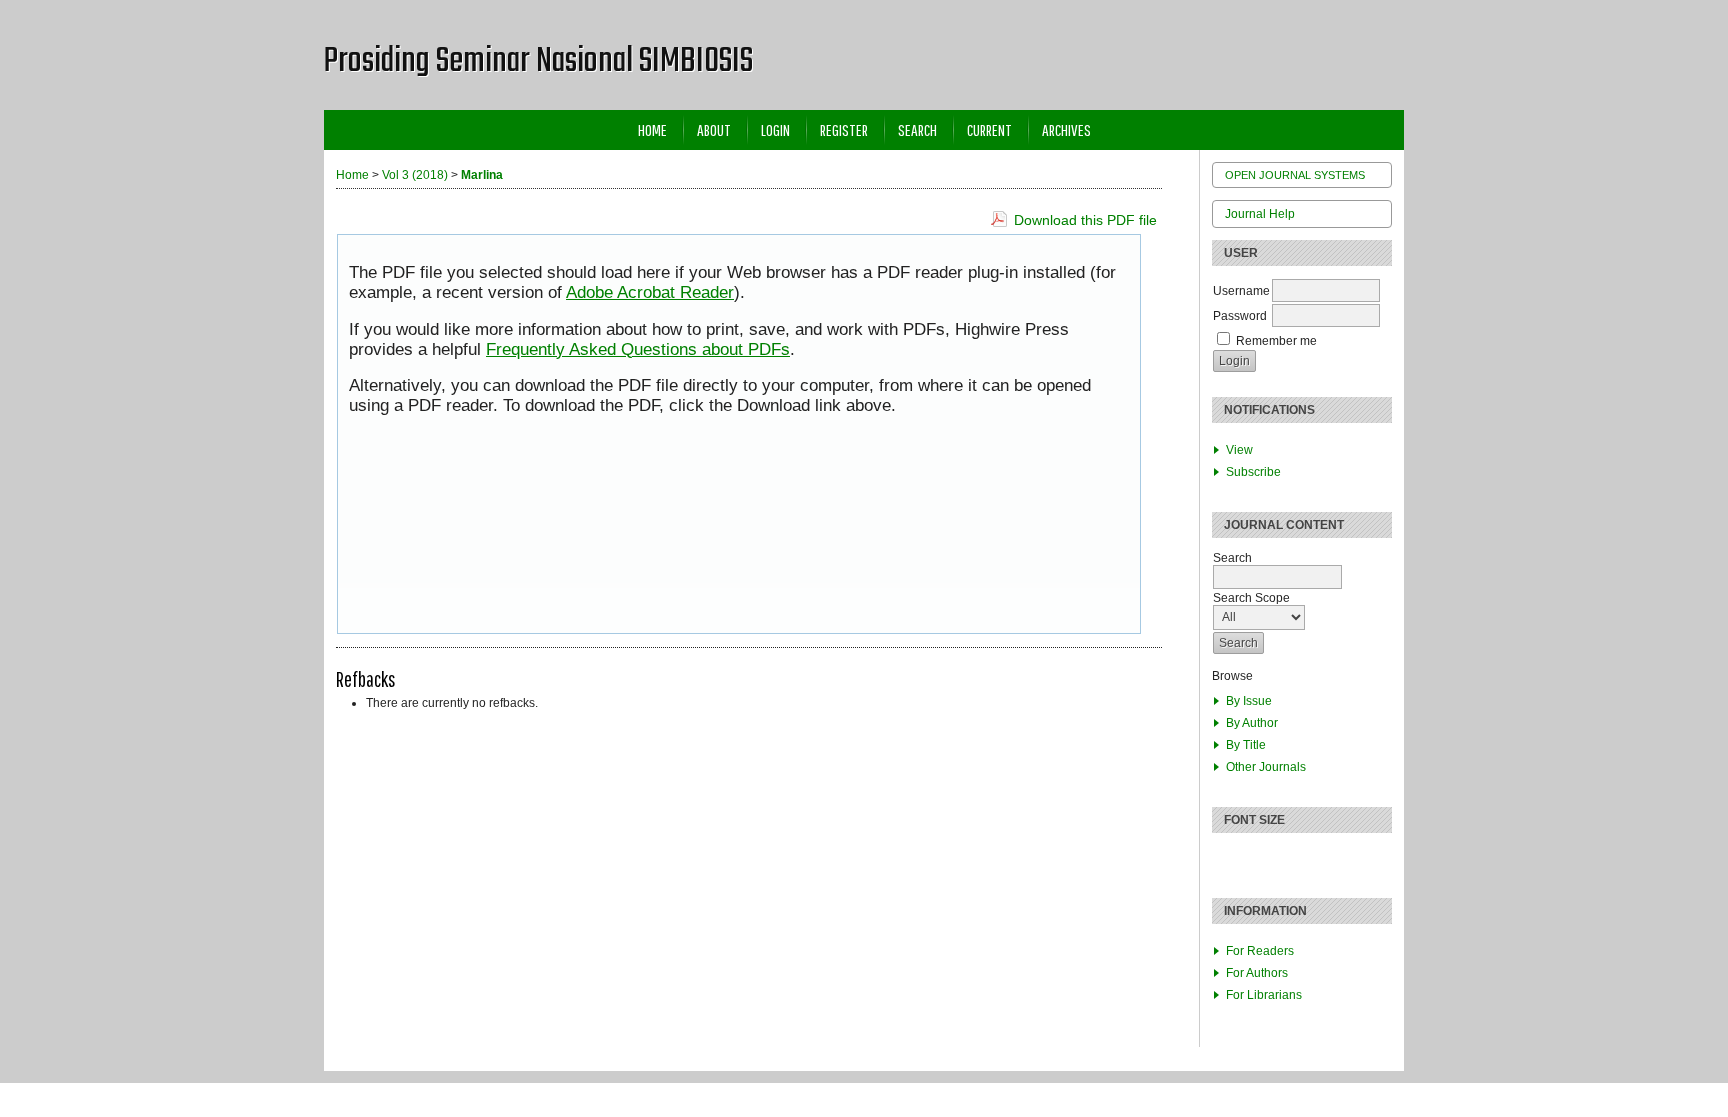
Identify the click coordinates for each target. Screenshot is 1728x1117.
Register (844, 129)
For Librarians (1264, 995)
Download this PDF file (1085, 220)
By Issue (1249, 701)
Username (1241, 291)
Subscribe (1253, 472)
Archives (1066, 129)
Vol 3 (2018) (415, 175)
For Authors (1257, 973)
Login (775, 129)
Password (1240, 316)
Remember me (1276, 341)
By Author (1252, 723)
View (1239, 450)
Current (989, 129)
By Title (1246, 745)
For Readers (1260, 951)
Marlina (482, 175)
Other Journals (1266, 767)
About (714, 129)
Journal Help (1260, 214)
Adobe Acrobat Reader (650, 292)
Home (652, 129)
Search (917, 129)
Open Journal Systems (1295, 175)
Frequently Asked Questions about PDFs (638, 349)
